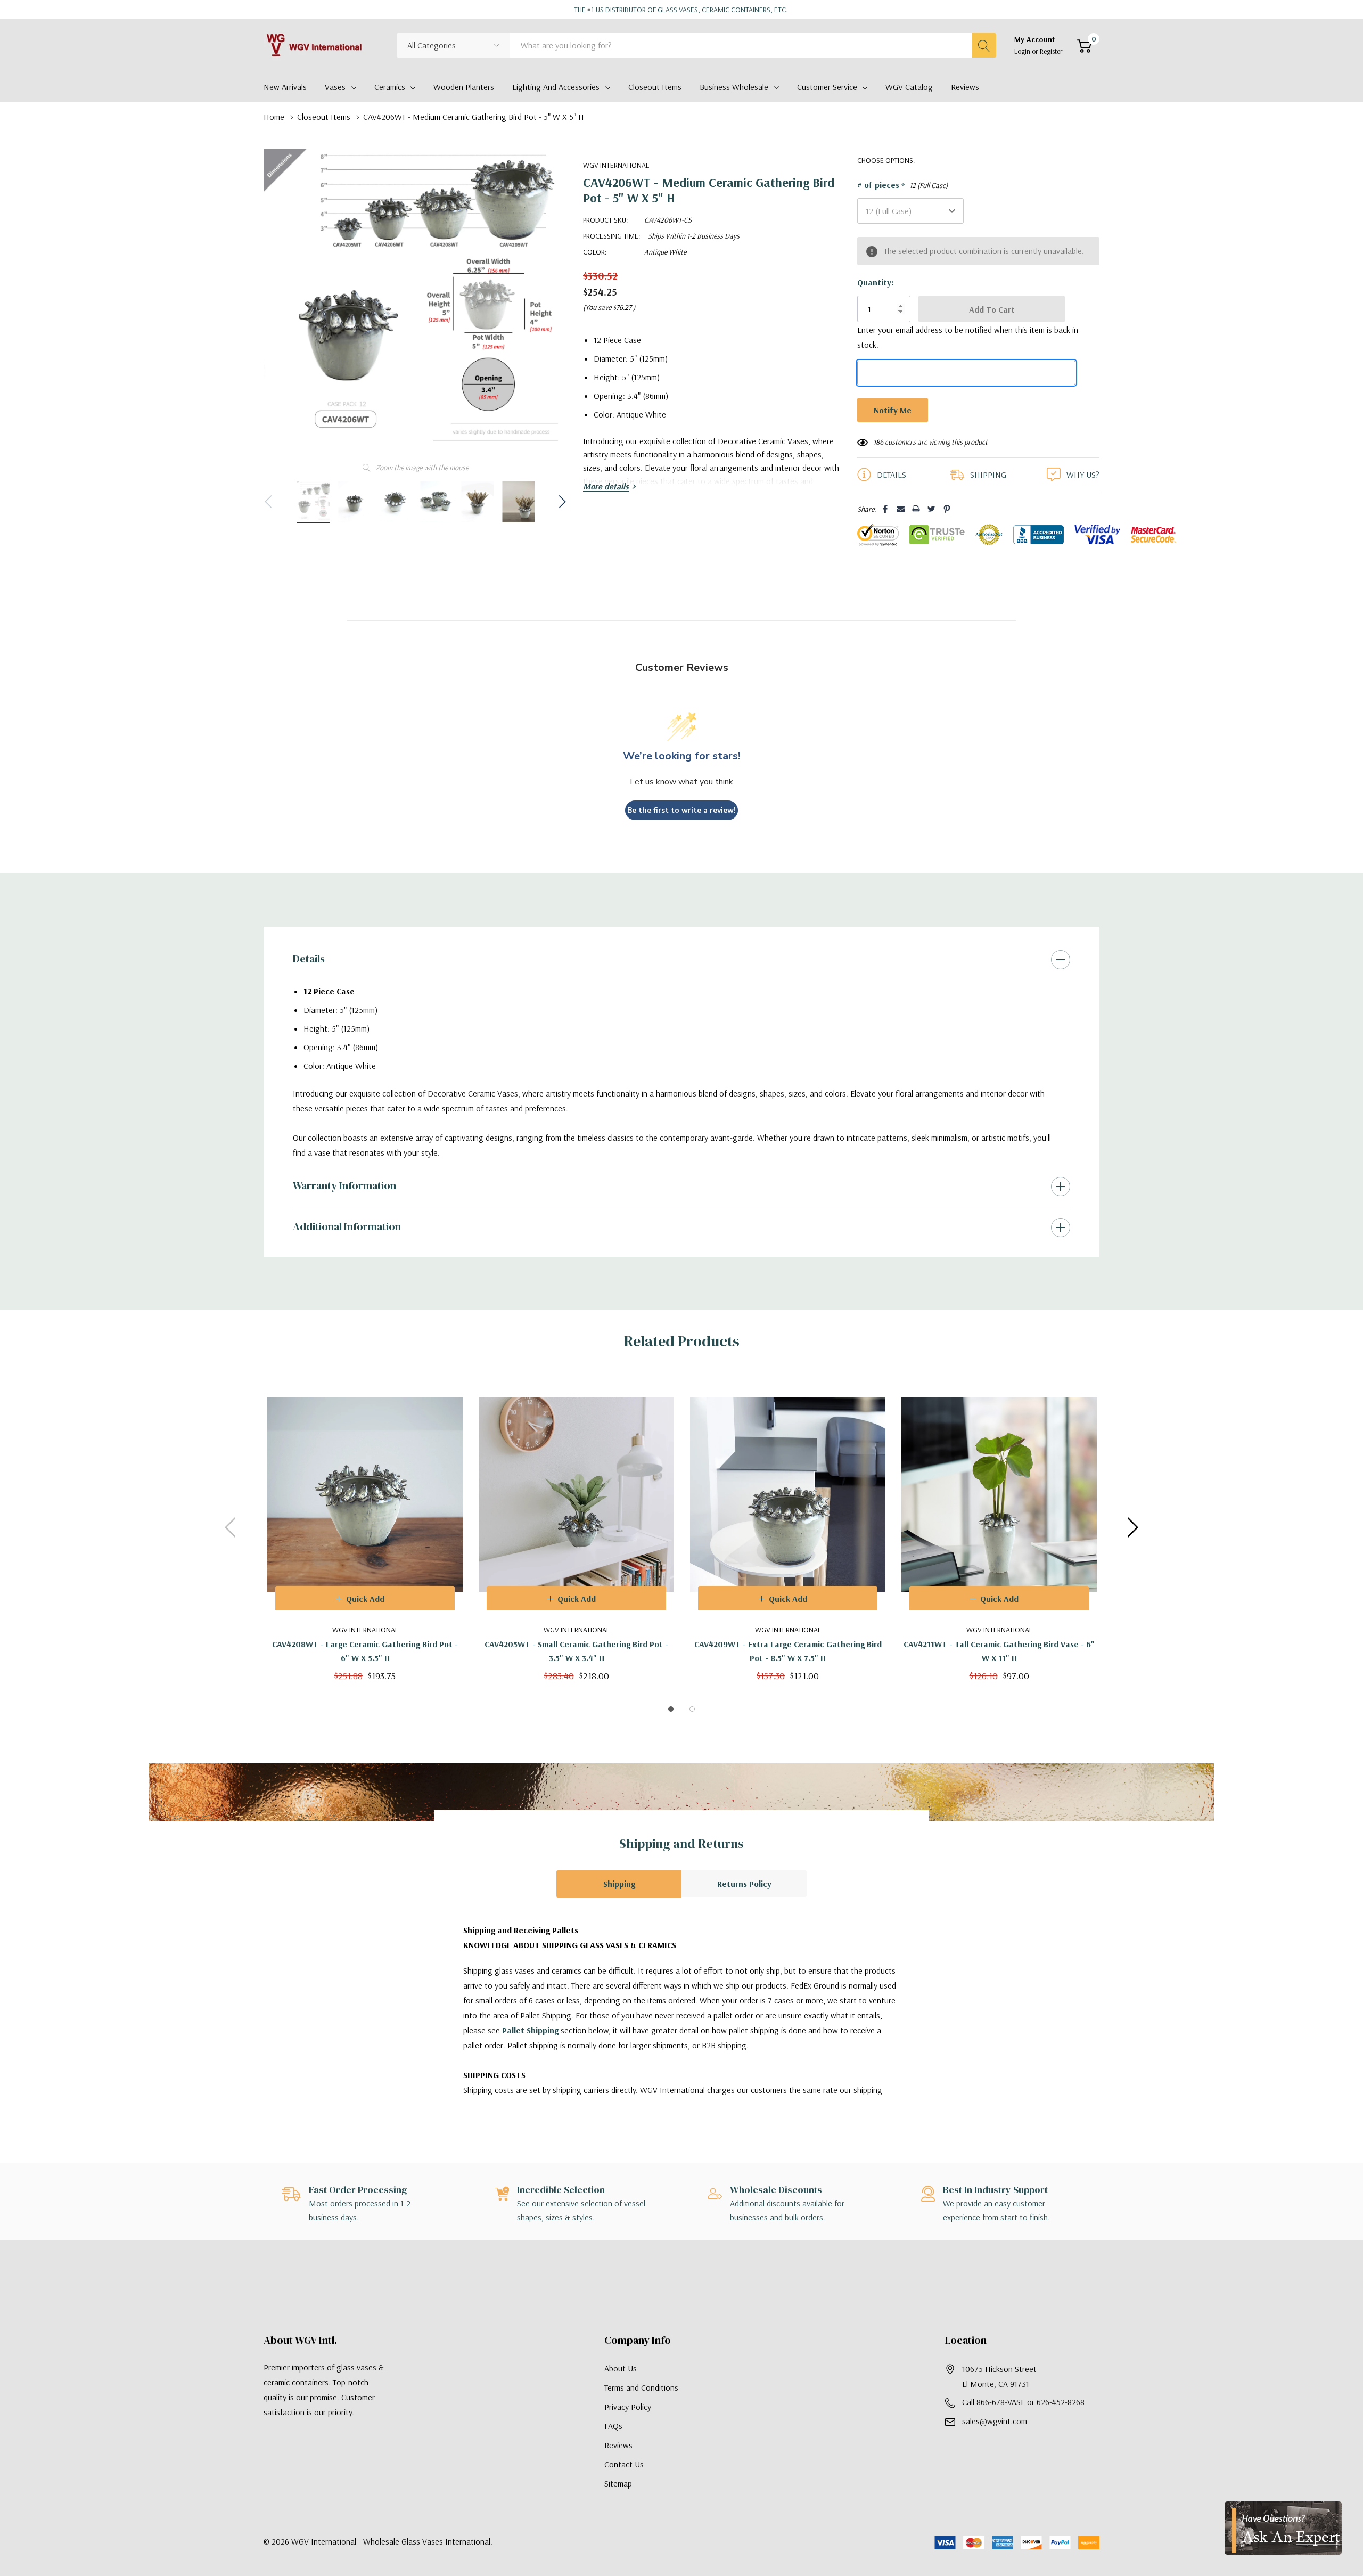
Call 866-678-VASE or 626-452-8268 (1023, 2402)
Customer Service (827, 87)
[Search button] (984, 45)
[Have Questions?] (1283, 2528)
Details (309, 959)
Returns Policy (744, 1884)
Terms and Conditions (641, 2387)
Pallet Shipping (530, 2030)
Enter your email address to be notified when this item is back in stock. (968, 337)
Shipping (619, 1884)
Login (1023, 51)
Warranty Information (344, 1185)
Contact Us (624, 2464)
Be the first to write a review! (681, 810)
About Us (621, 2368)
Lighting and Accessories (556, 87)
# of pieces (902, 185)
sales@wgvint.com (995, 2421)
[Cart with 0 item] (1084, 46)
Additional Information (347, 1226)
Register (1051, 51)
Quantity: (875, 282)
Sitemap (618, 2483)
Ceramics (390, 87)
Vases (335, 87)
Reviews (618, 2445)
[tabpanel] (365, 1527)
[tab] (671, 1709)
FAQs (613, 2426)
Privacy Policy (628, 2407)
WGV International (616, 165)
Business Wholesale (734, 87)
